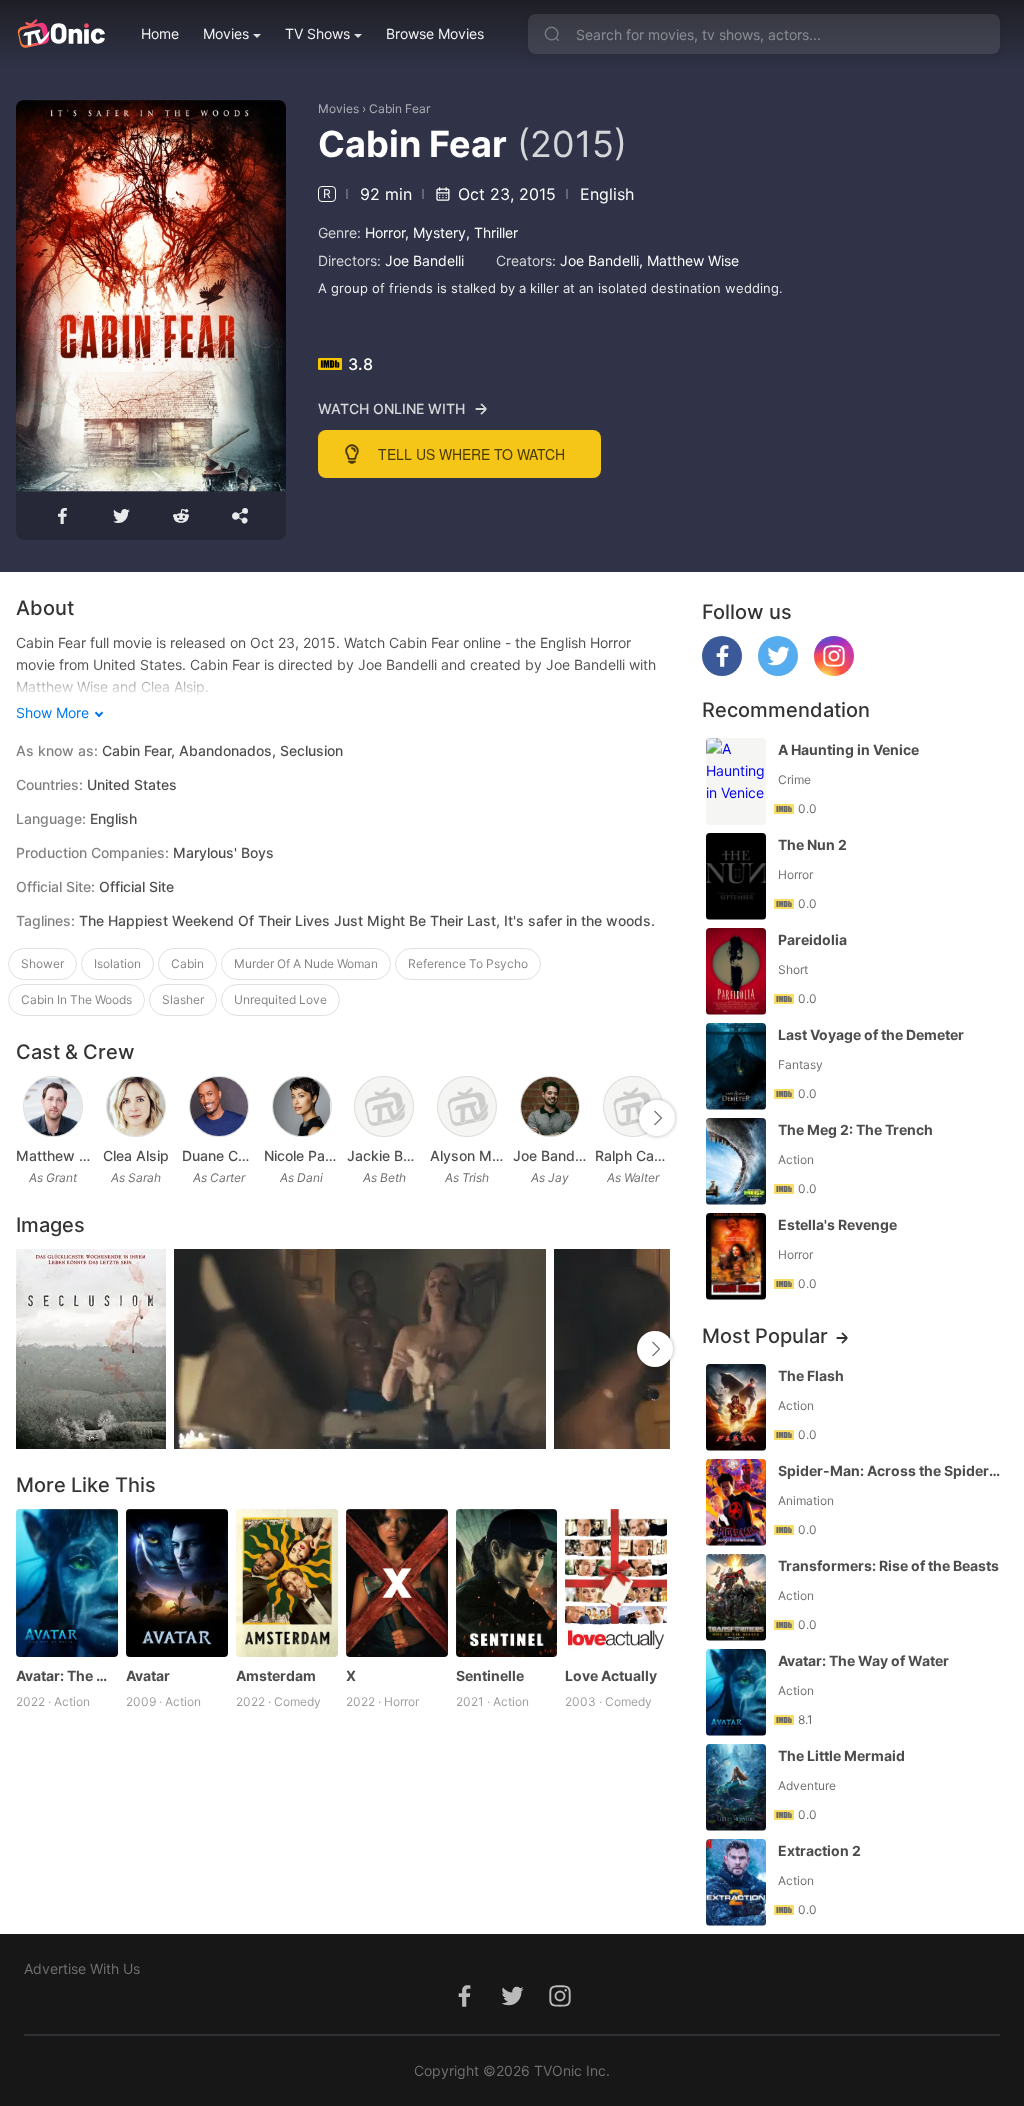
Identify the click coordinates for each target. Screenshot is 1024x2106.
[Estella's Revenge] (736, 1256)
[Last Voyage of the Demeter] (736, 1066)
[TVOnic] (60, 34)
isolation (117, 963)
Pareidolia (812, 939)
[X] (397, 1583)
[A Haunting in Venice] (736, 781)
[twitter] (778, 670)
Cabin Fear (399, 108)
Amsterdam (276, 1675)
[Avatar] (177, 1583)
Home (160, 33)
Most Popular (765, 1336)
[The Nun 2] (736, 876)
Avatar (148, 1675)
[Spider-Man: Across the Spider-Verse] (736, 1502)
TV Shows (317, 33)
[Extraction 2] (736, 1882)
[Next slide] (657, 1118)
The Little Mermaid (841, 1755)
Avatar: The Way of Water (67, 1675)
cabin (187, 963)
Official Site (136, 886)
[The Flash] (736, 1407)
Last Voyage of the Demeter (871, 1034)
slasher (183, 999)
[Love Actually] (616, 1583)
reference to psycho (468, 963)
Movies (226, 33)
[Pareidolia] (736, 971)
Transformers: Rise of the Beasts (888, 1565)
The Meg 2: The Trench (855, 1129)
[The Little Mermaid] (736, 1787)
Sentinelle (490, 1675)
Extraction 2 (819, 1850)
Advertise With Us (82, 1968)
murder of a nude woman (306, 963)
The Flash (811, 1375)
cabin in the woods (76, 999)
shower (42, 963)
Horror (385, 232)
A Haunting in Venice (848, 749)
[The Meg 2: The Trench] (736, 1161)
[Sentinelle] (507, 1583)
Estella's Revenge (837, 1224)
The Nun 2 (812, 844)
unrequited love (280, 999)
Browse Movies (435, 33)
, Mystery (435, 232)
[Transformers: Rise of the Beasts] (736, 1597)
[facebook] (722, 670)
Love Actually (611, 1675)
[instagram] (834, 670)
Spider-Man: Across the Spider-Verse (891, 1470)
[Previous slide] (29, 1118)
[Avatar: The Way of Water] (67, 1583)
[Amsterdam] (287, 1583)
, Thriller (492, 232)
